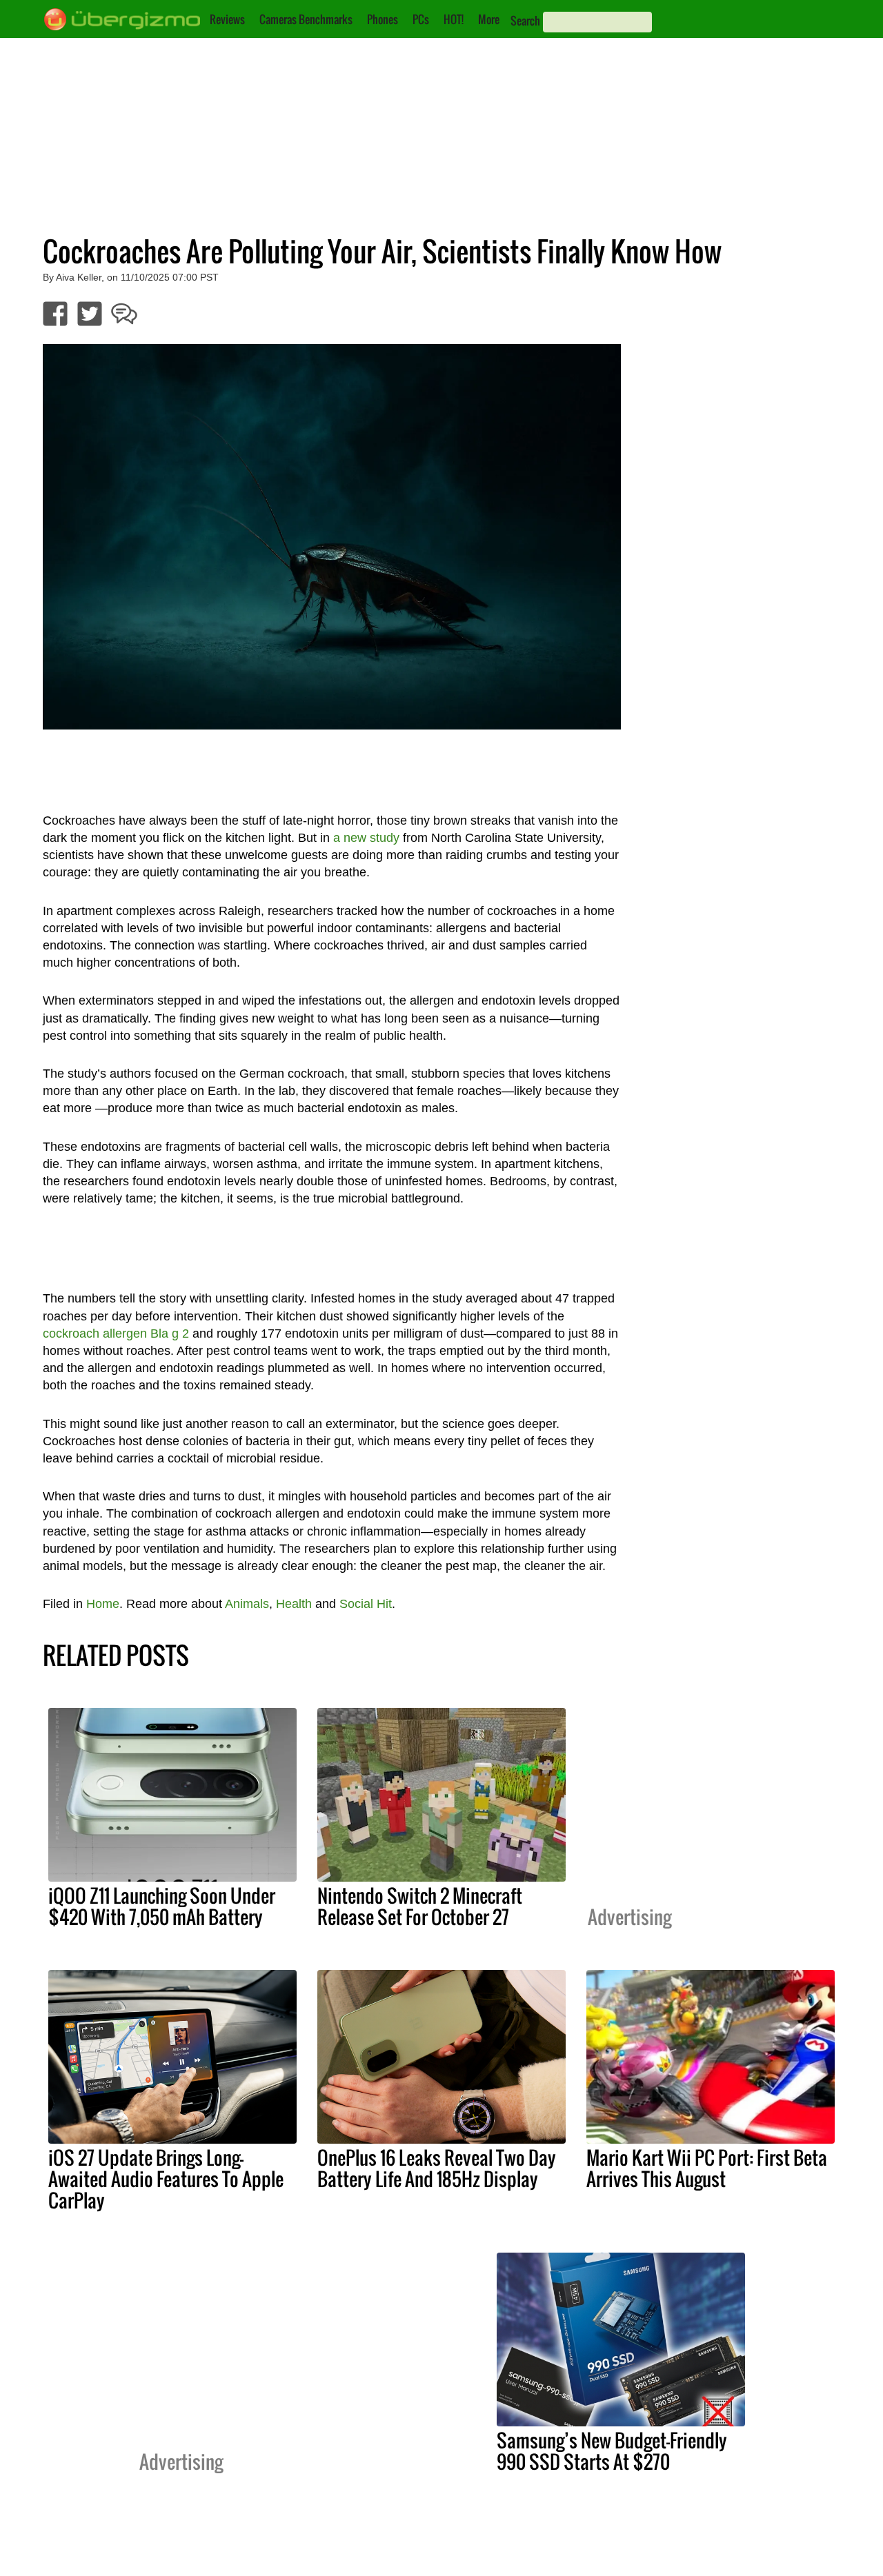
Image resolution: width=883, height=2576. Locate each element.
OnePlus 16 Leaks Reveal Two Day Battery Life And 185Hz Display (437, 2168)
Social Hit (366, 1604)
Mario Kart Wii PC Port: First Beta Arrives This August (707, 2168)
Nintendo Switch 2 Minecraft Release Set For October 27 (420, 1906)
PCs (421, 19)
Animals (247, 1604)
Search (525, 21)
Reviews (227, 19)
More (489, 19)
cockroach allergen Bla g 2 (116, 1334)
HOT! (454, 19)
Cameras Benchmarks (306, 19)
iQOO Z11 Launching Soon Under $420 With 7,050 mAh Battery (162, 1906)
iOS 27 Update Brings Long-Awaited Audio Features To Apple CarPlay (166, 2179)
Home (103, 1604)
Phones (383, 19)
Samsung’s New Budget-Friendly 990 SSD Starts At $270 (612, 2451)
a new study (366, 838)
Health (294, 1604)
